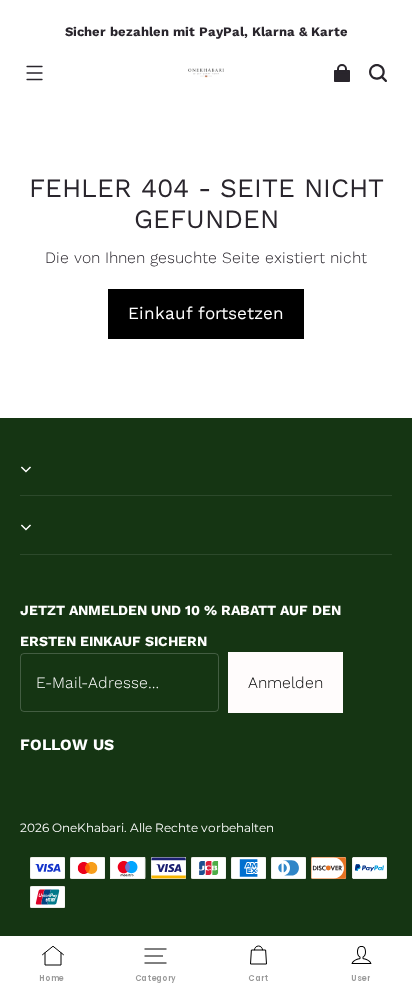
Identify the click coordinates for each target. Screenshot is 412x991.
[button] (34, 73)
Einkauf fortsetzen (206, 313)
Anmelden (285, 682)
